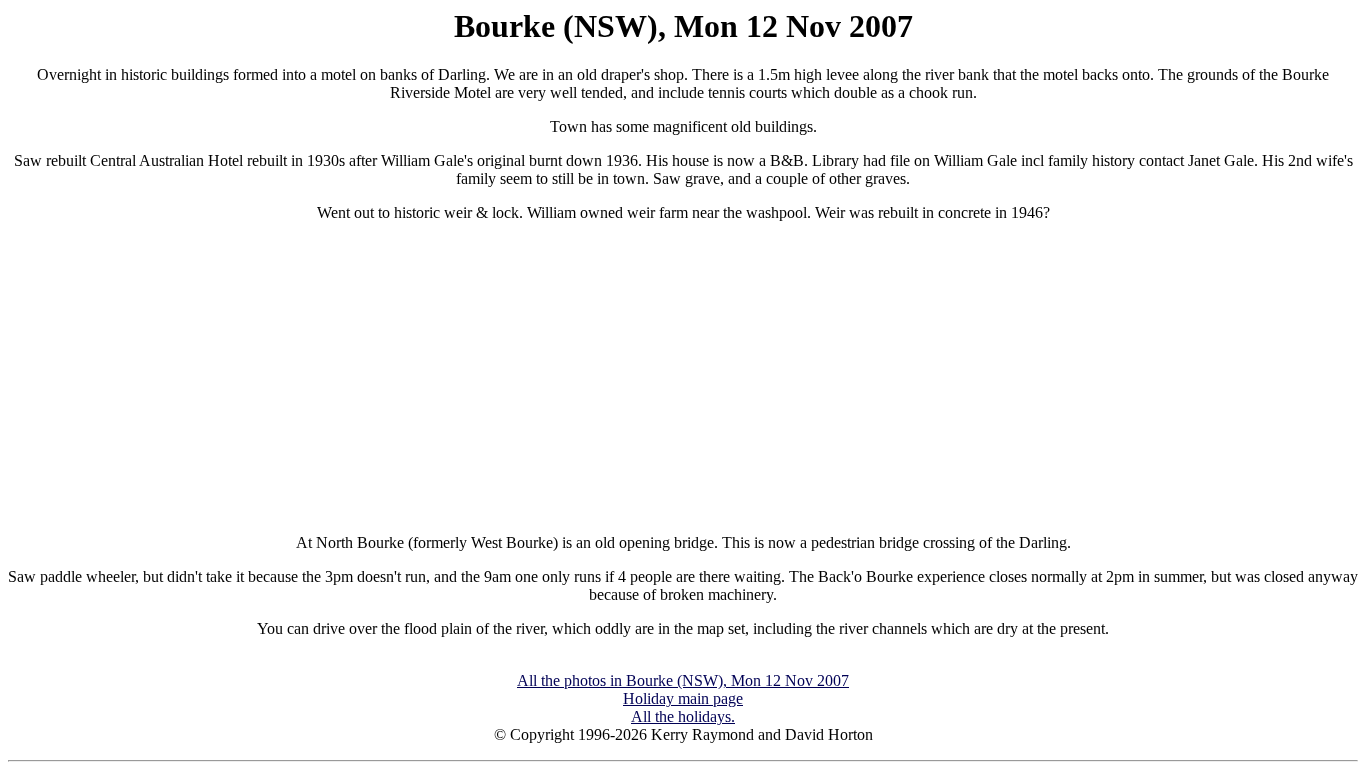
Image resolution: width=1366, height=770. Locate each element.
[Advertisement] (683, 378)
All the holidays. (683, 716)
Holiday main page (683, 698)
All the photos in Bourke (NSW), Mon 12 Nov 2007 (683, 680)
